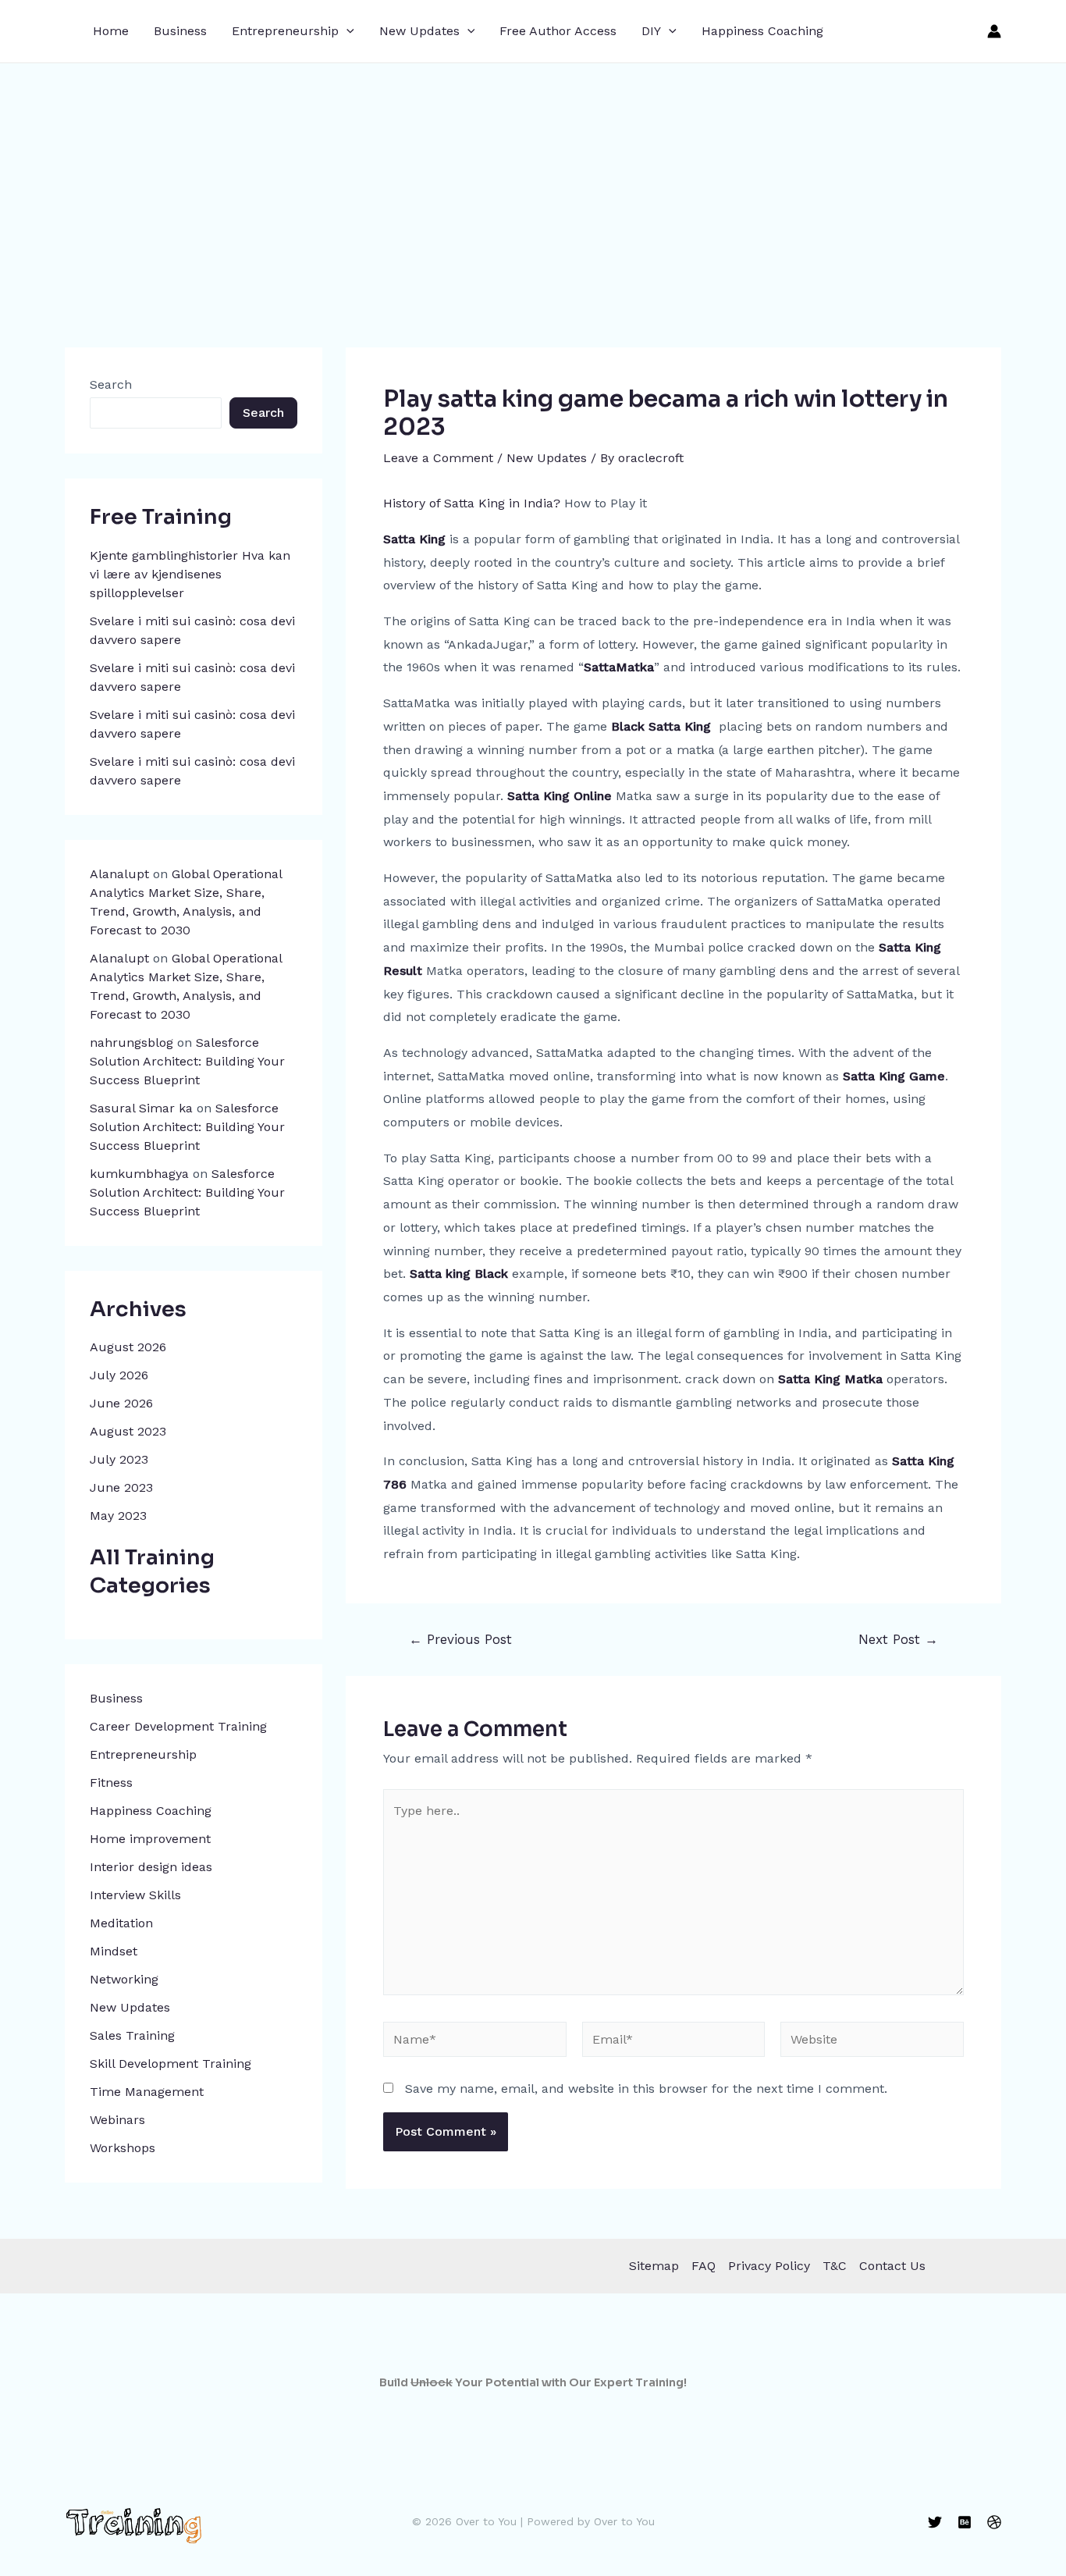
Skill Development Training (171, 2064)
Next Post (898, 1640)
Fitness (111, 1783)
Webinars (117, 2120)
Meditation (121, 1923)
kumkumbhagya (139, 1174)
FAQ (704, 2266)
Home (111, 31)
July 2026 (119, 1375)
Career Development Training (178, 1726)
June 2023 (121, 1487)
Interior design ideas (151, 1867)
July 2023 (119, 1459)
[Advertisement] (533, 180)
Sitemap (654, 2266)
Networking (124, 1979)
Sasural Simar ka (141, 1108)
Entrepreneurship (285, 31)
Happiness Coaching (762, 31)
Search (111, 384)
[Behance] (965, 2522)
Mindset (114, 1951)
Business (180, 31)
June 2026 (121, 1403)
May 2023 (118, 1516)
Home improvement (150, 1839)
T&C (835, 2266)
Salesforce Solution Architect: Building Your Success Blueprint (187, 1061)
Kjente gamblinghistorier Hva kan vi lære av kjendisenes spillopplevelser (190, 574)
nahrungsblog (131, 1042)
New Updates (419, 31)
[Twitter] (935, 2522)
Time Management (147, 2092)
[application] (346, 31)
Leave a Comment (438, 458)
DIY (651, 31)
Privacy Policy (769, 2266)
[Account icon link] (994, 31)
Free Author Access (558, 31)
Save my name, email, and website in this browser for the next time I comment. (646, 2089)
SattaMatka (619, 667)
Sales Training (132, 2035)
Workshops (123, 2148)
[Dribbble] (994, 2522)
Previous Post (460, 1640)
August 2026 (128, 1347)
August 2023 (128, 1431)
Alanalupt (119, 874)
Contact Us (892, 2266)
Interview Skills (135, 1895)
